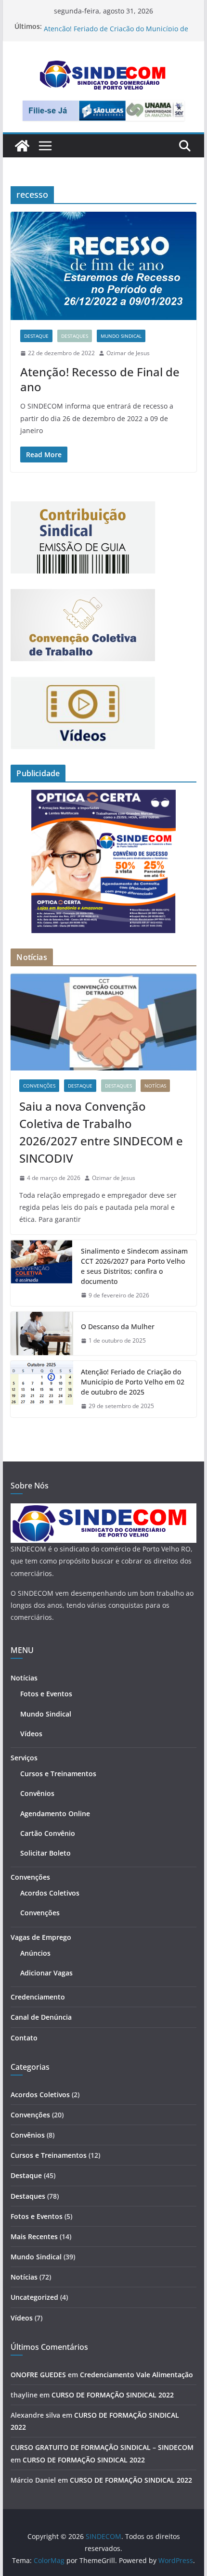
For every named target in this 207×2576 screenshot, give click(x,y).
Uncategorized (34, 2297)
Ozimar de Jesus (128, 353)
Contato (24, 2038)
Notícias (155, 1086)
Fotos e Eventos (46, 1694)
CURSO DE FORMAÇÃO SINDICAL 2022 (113, 2395)
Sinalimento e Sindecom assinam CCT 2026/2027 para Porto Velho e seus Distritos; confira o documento (134, 1266)
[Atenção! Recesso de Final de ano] (103, 266)
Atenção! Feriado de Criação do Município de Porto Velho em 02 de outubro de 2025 (133, 1382)
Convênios (37, 1793)
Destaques (75, 336)
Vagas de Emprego (41, 1937)
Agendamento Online (55, 1813)
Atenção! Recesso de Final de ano (100, 379)
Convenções (39, 1086)
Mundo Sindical (121, 336)
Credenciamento (38, 1997)
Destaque (36, 336)
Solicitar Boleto (45, 1853)
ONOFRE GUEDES (38, 2375)
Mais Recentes (34, 2236)
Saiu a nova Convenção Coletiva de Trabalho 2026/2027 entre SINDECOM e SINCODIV (101, 1132)
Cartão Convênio (48, 1833)
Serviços (24, 1758)
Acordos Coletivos (50, 1893)
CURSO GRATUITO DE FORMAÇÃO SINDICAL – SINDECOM (102, 2447)
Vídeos (31, 1734)
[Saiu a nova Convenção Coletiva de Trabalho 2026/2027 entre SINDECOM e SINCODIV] (103, 1022)
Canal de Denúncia (41, 2017)
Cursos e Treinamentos (58, 1774)
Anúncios (35, 1953)
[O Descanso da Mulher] (42, 1333)
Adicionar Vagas (46, 1973)
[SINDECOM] (22, 146)
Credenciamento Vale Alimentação (136, 2375)
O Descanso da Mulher (81, 26)
